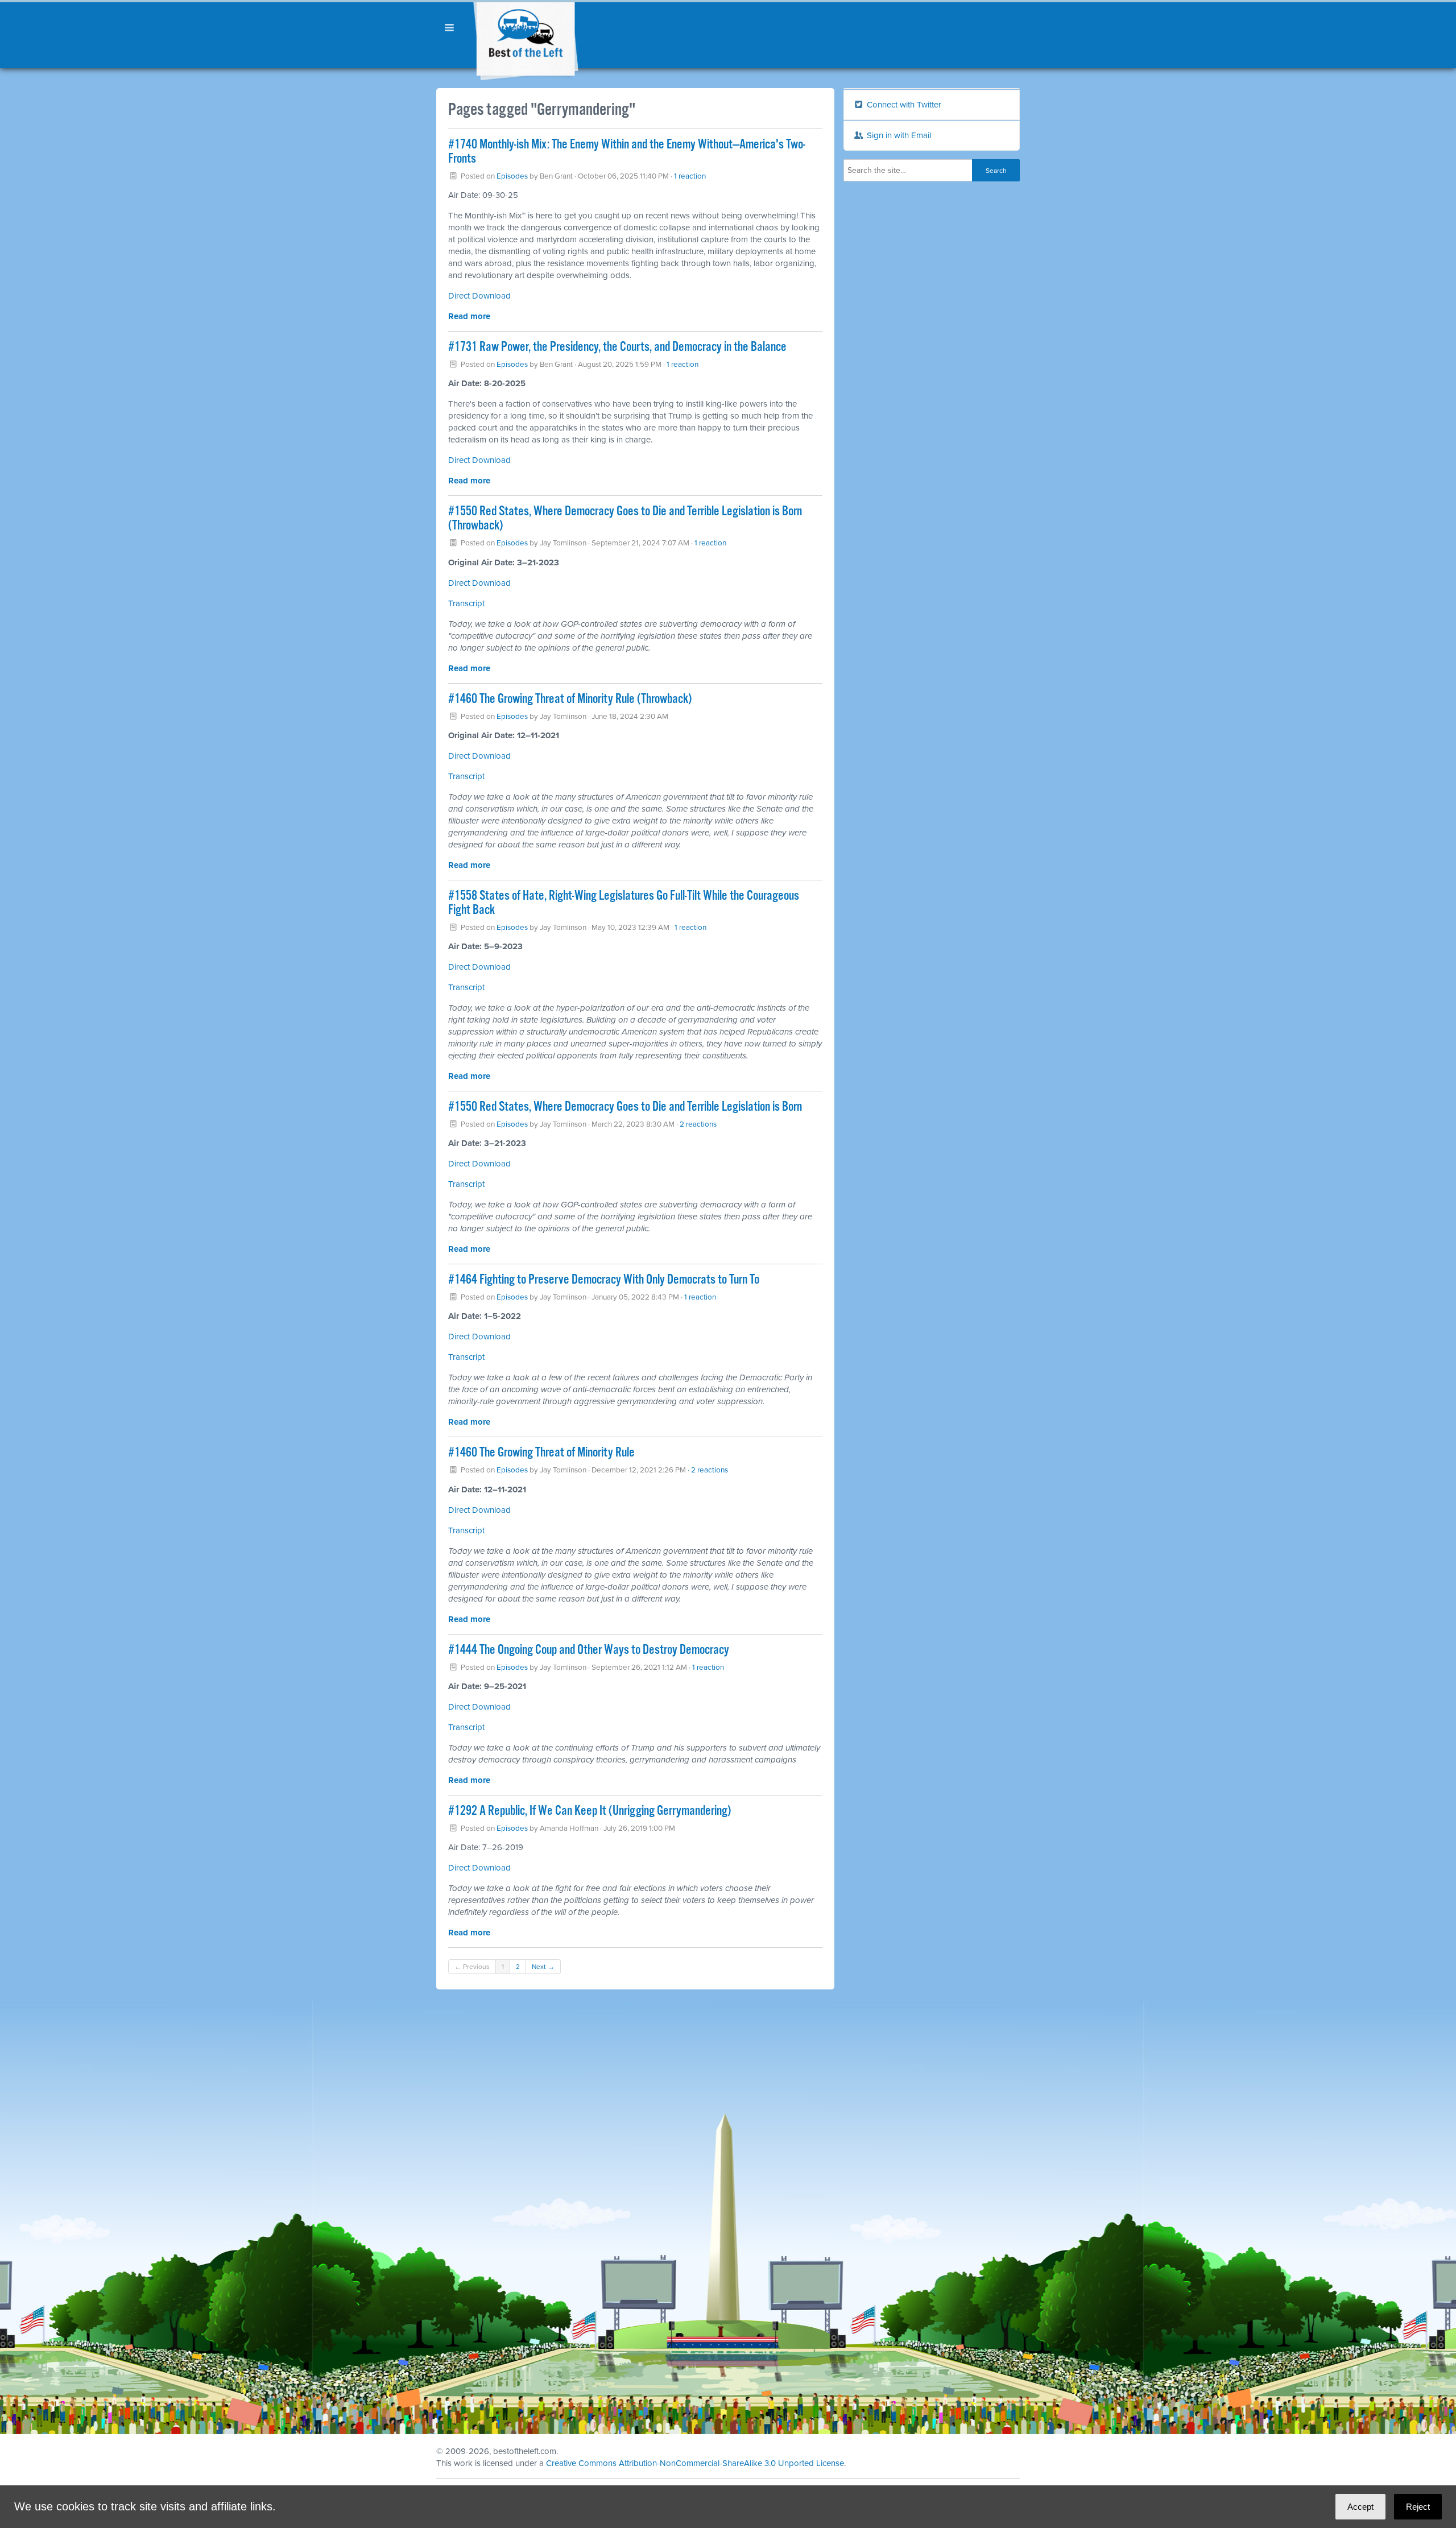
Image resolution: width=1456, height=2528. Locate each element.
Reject (1418, 2507)
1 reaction (690, 176)
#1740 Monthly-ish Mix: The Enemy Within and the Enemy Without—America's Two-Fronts (627, 152)
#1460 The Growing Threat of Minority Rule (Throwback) (570, 699)
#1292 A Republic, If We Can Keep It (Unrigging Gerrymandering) (590, 1811)
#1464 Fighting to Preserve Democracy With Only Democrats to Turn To (604, 1280)
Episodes (512, 176)
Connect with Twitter (903, 105)
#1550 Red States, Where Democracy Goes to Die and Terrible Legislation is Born (625, 1107)
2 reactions (698, 1124)
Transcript (466, 603)
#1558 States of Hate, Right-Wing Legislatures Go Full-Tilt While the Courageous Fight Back (624, 903)
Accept (1360, 2507)
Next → (543, 1967)
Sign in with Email (898, 135)
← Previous (472, 1967)
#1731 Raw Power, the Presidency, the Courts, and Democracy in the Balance (617, 347)
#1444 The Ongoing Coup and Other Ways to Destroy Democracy (589, 1650)
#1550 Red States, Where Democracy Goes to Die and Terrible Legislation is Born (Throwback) (625, 519)
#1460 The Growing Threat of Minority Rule (541, 1453)
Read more (469, 316)
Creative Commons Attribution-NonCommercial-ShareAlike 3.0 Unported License (695, 2463)
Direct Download (479, 460)
